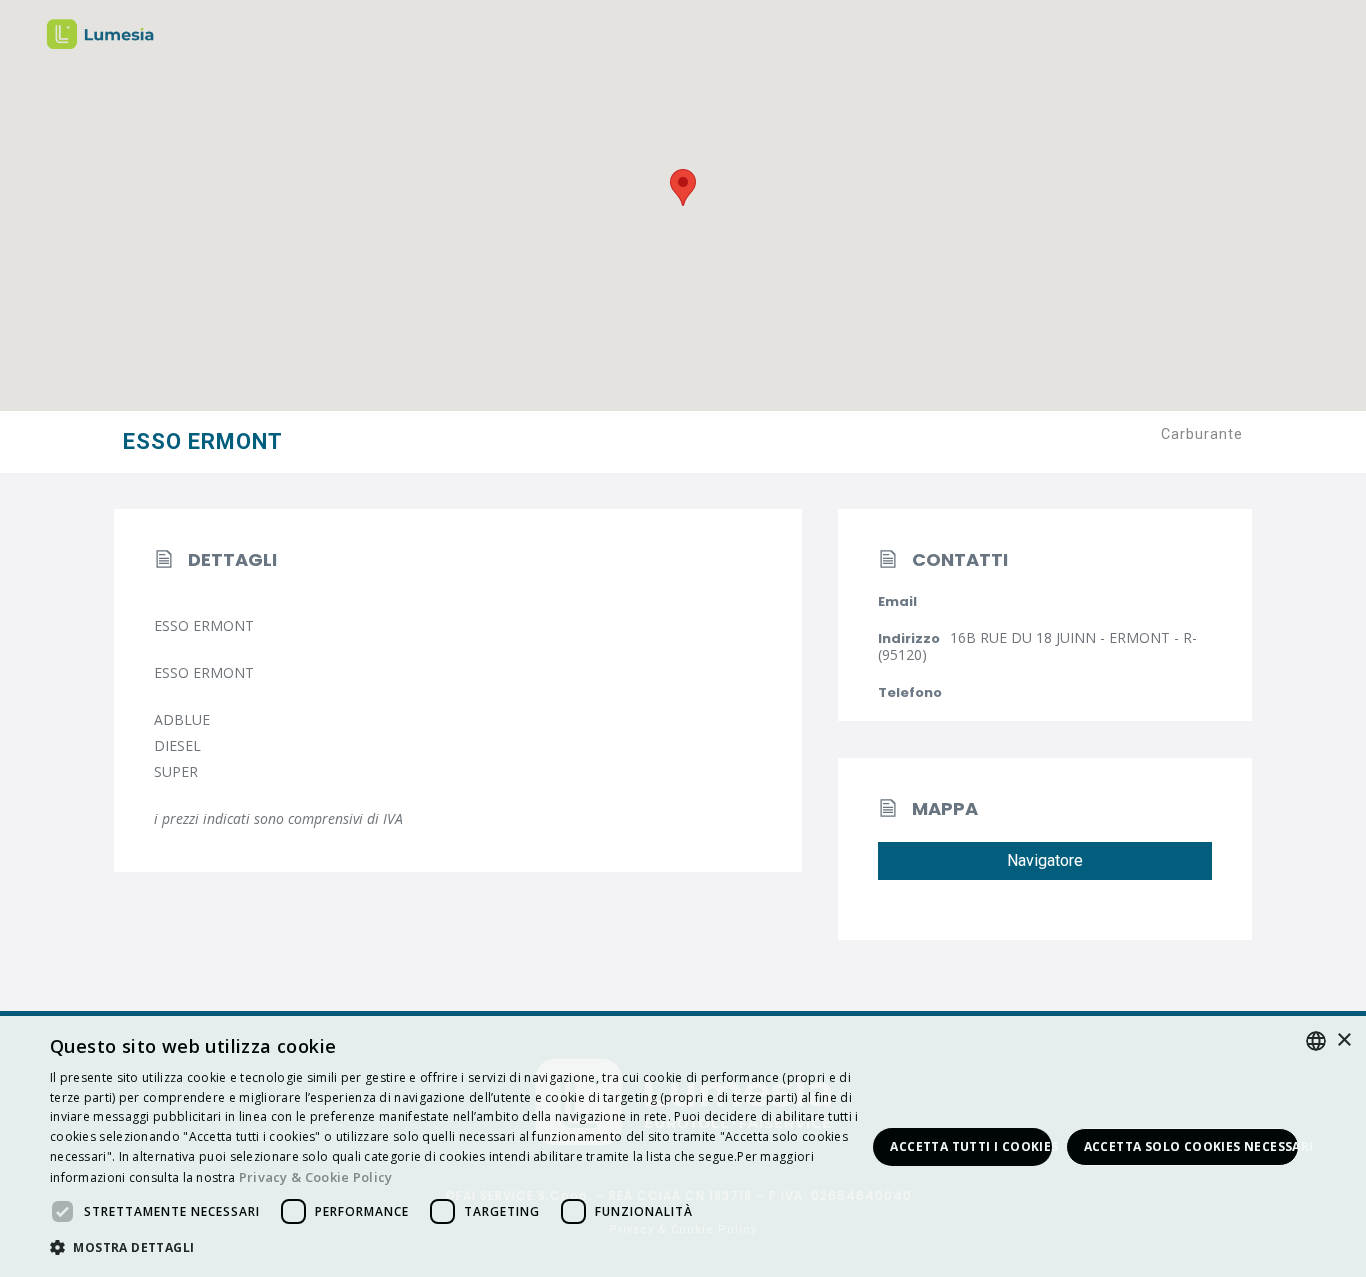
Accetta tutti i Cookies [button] (970, 1146)
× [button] (1343, 1040)
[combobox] (1316, 1041)
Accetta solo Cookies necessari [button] (1191, 1146)
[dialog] (683, 1146)
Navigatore (1045, 860)
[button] (458, 1248)
